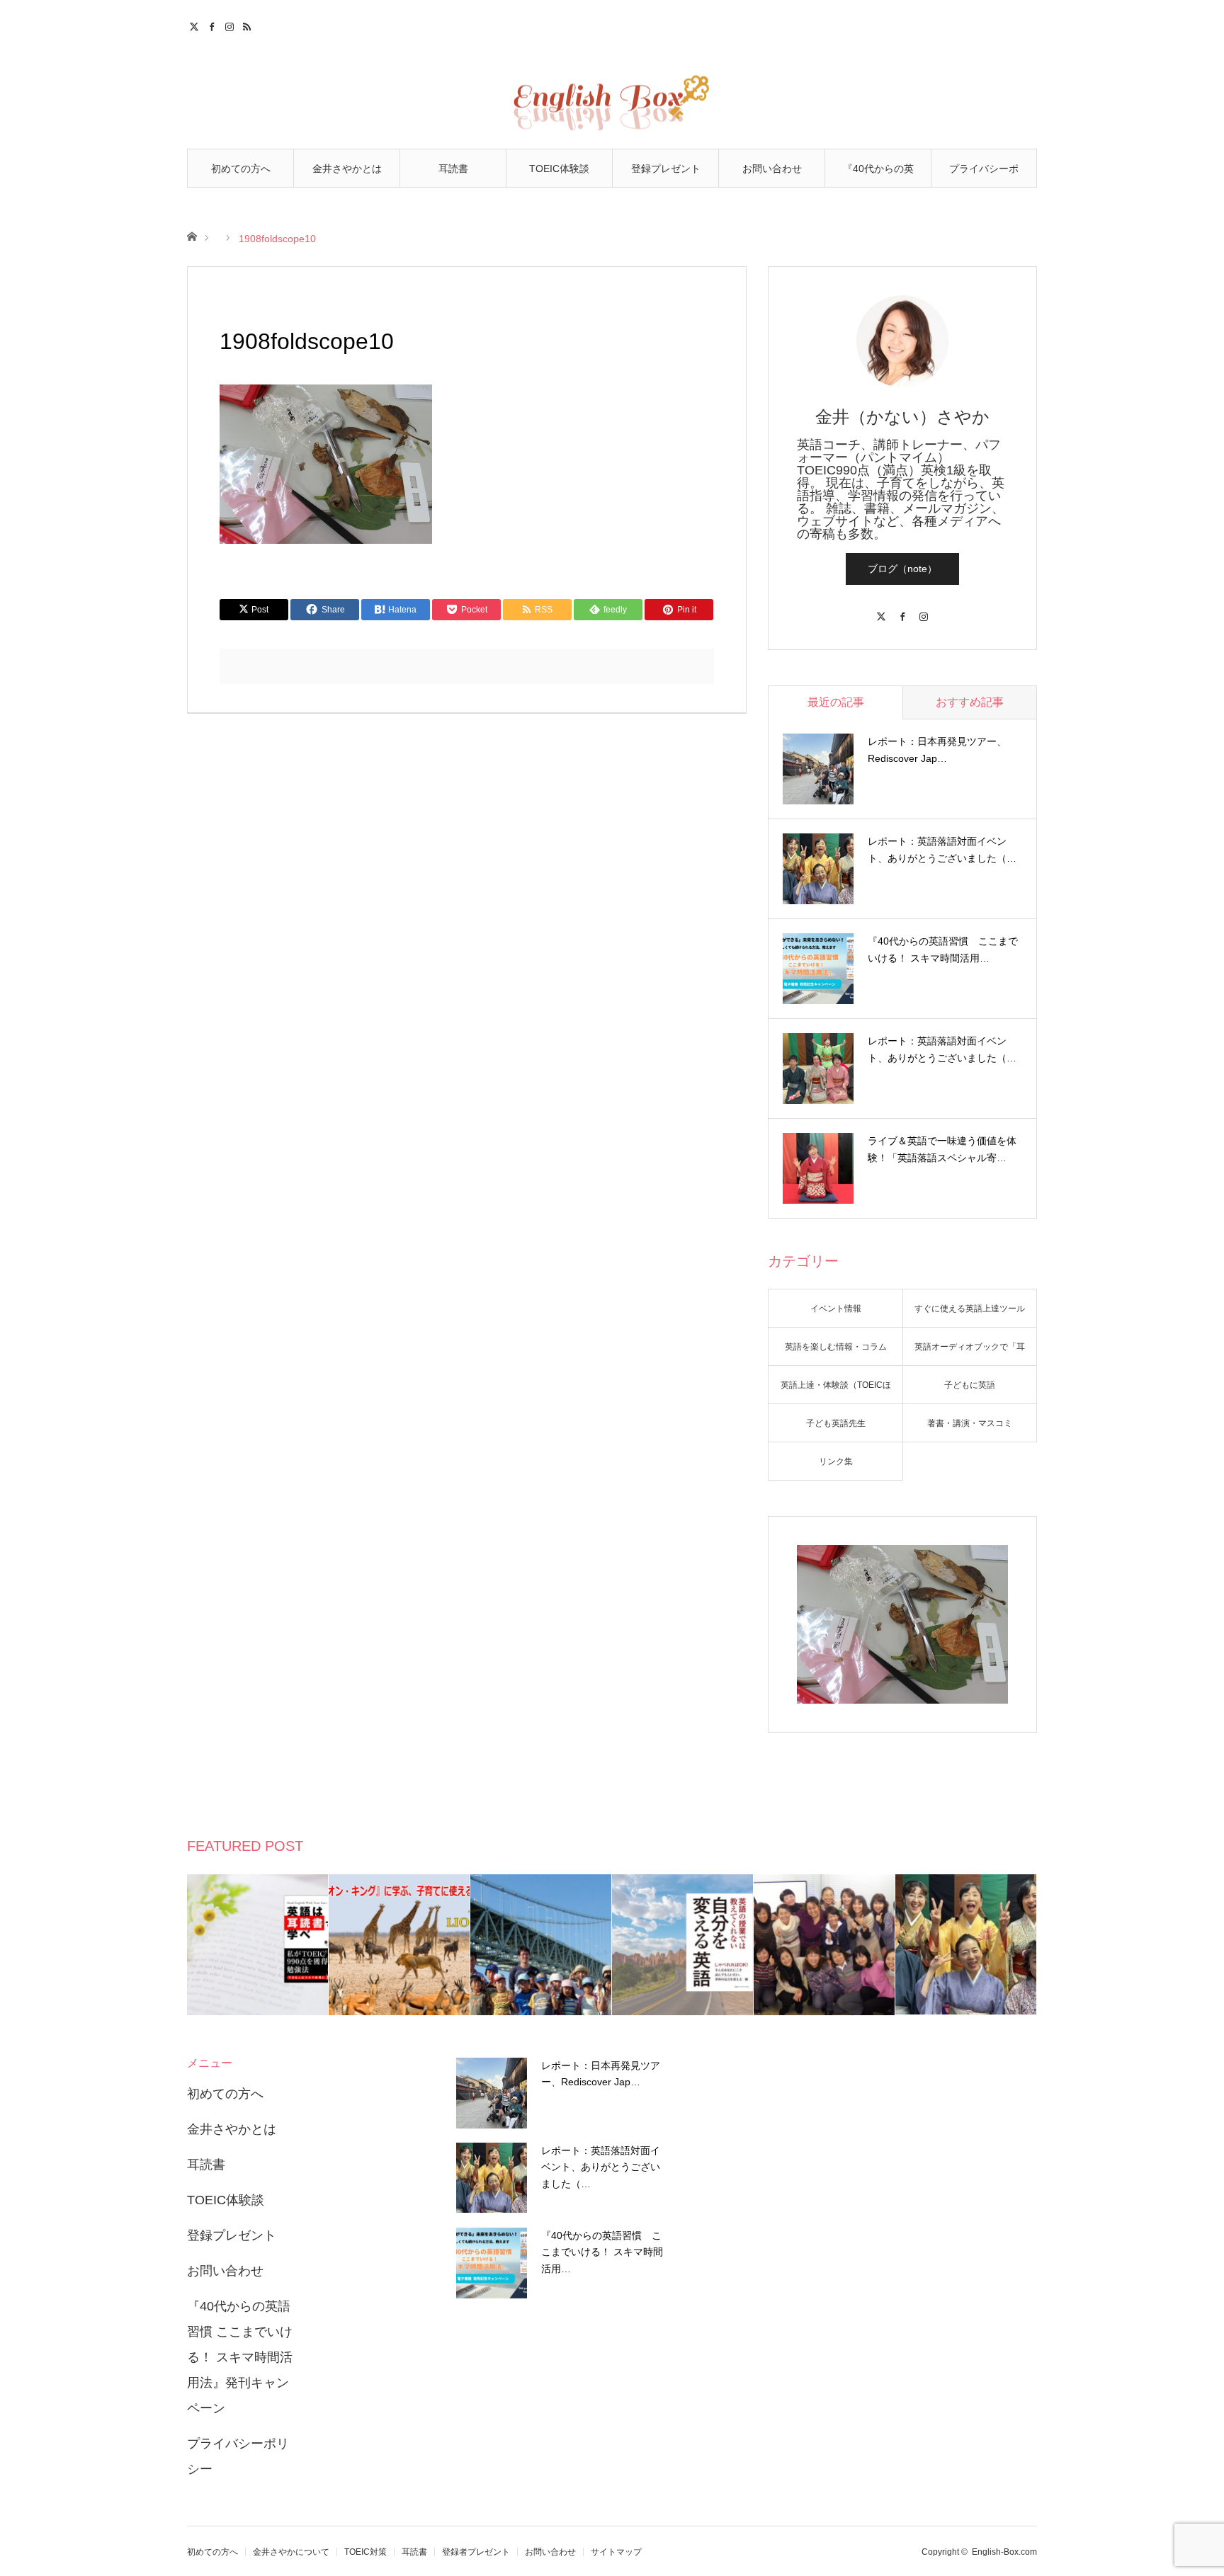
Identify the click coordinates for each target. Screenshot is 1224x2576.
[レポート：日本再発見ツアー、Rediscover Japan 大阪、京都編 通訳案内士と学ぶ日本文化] (492, 2093)
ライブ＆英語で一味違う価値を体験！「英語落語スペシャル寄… (942, 1149)
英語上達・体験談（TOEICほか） (836, 1392)
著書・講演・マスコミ (970, 1423)
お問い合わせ (772, 169)
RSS (249, 25)
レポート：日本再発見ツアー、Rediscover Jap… (937, 750)
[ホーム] (192, 235)
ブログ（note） (902, 569)
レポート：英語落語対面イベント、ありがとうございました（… (942, 850)
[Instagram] (924, 610)
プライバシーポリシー (984, 175)
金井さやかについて (291, 2552)
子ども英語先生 (836, 1423)
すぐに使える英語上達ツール (970, 1309)
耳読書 (453, 169)
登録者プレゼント (476, 2552)
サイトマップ (616, 2552)
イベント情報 (836, 1309)
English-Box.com (1004, 2552)
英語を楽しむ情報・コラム (836, 1347)
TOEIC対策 (365, 2552)
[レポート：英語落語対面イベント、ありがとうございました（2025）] (492, 2178)
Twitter (196, 25)
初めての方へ (241, 169)
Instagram (231, 25)
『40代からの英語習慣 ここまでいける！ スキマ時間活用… (943, 950)
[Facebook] (902, 610)
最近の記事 (836, 702)
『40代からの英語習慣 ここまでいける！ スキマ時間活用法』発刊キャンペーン (878, 175)
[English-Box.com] (612, 93)
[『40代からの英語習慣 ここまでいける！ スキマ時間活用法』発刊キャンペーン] (492, 2263)
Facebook (214, 25)
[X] (881, 610)
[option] (258, 1945)
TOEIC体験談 (559, 169)
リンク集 (836, 1461)
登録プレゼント (666, 169)
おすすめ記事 (970, 702)
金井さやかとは (347, 169)
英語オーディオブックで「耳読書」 (970, 1354)
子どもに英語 (970, 1385)
